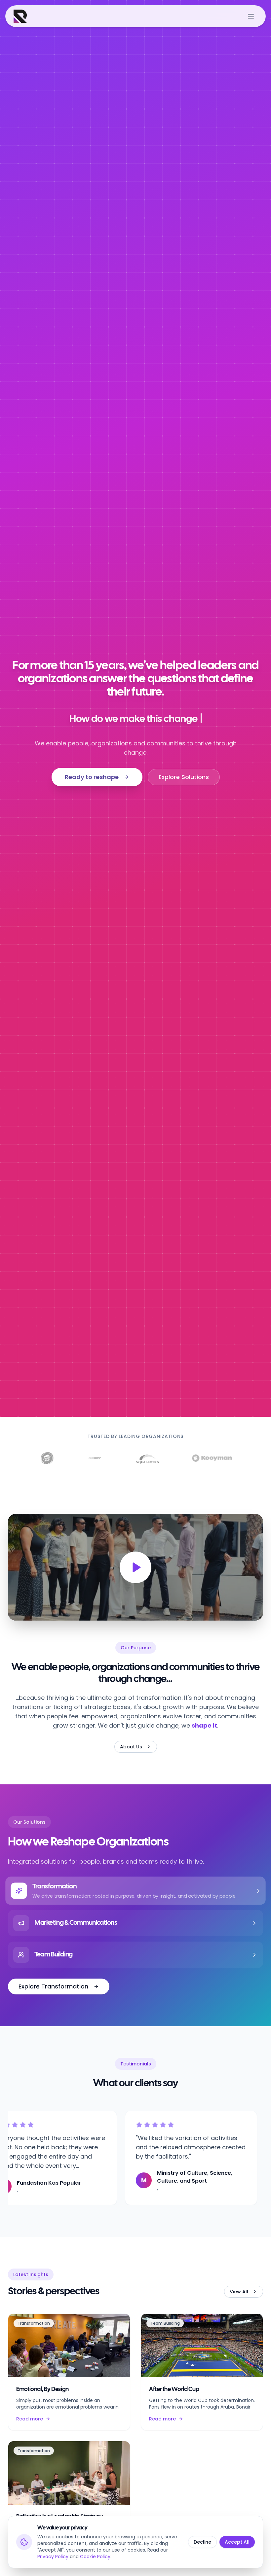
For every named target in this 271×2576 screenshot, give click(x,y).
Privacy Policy (53, 2557)
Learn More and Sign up (135, 1378)
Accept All (237, 2542)
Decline (202, 2542)
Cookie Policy (95, 2557)
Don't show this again (101, 1396)
